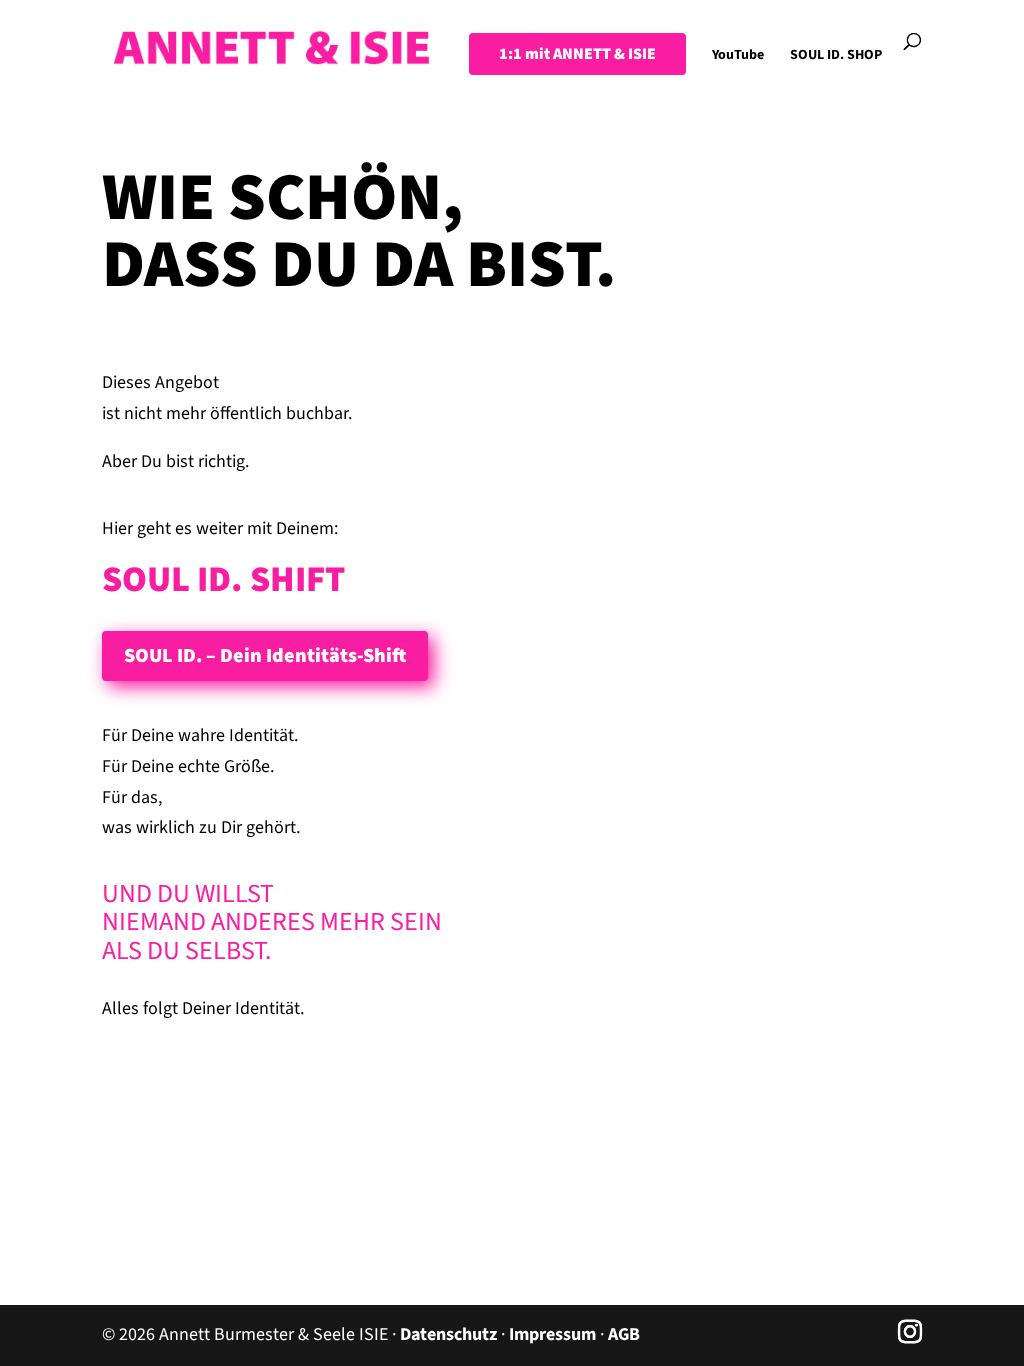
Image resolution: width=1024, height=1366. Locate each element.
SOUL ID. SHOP (836, 56)
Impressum (552, 1334)
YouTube (738, 56)
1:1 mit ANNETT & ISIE (577, 54)
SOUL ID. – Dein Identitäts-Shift (265, 656)
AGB (624, 1334)
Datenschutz (448, 1334)
